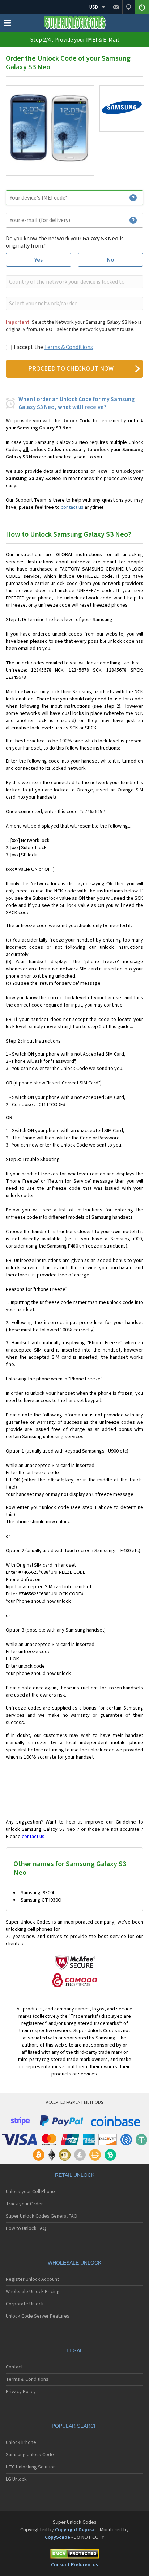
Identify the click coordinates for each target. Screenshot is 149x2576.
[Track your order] (128, 7)
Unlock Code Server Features (38, 2316)
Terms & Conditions (69, 347)
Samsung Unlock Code (30, 2455)
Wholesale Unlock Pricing (33, 2292)
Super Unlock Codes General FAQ (42, 2216)
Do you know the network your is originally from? (65, 242)
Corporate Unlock (25, 2304)
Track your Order (24, 2204)
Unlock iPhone (21, 2442)
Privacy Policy (21, 2392)
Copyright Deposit (76, 2530)
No (111, 260)
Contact (14, 2367)
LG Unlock (16, 2479)
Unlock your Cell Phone (30, 2192)
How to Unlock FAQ (26, 2228)
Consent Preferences (74, 2565)
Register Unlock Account (32, 2279)
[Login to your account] (142, 7)
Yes (39, 260)
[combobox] (74, 282)
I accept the (53, 347)
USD (94, 7)
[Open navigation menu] (7, 25)
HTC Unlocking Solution (31, 2467)
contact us (72, 507)
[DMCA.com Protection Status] (74, 2555)
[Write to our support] (116, 7)
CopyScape (58, 2537)
